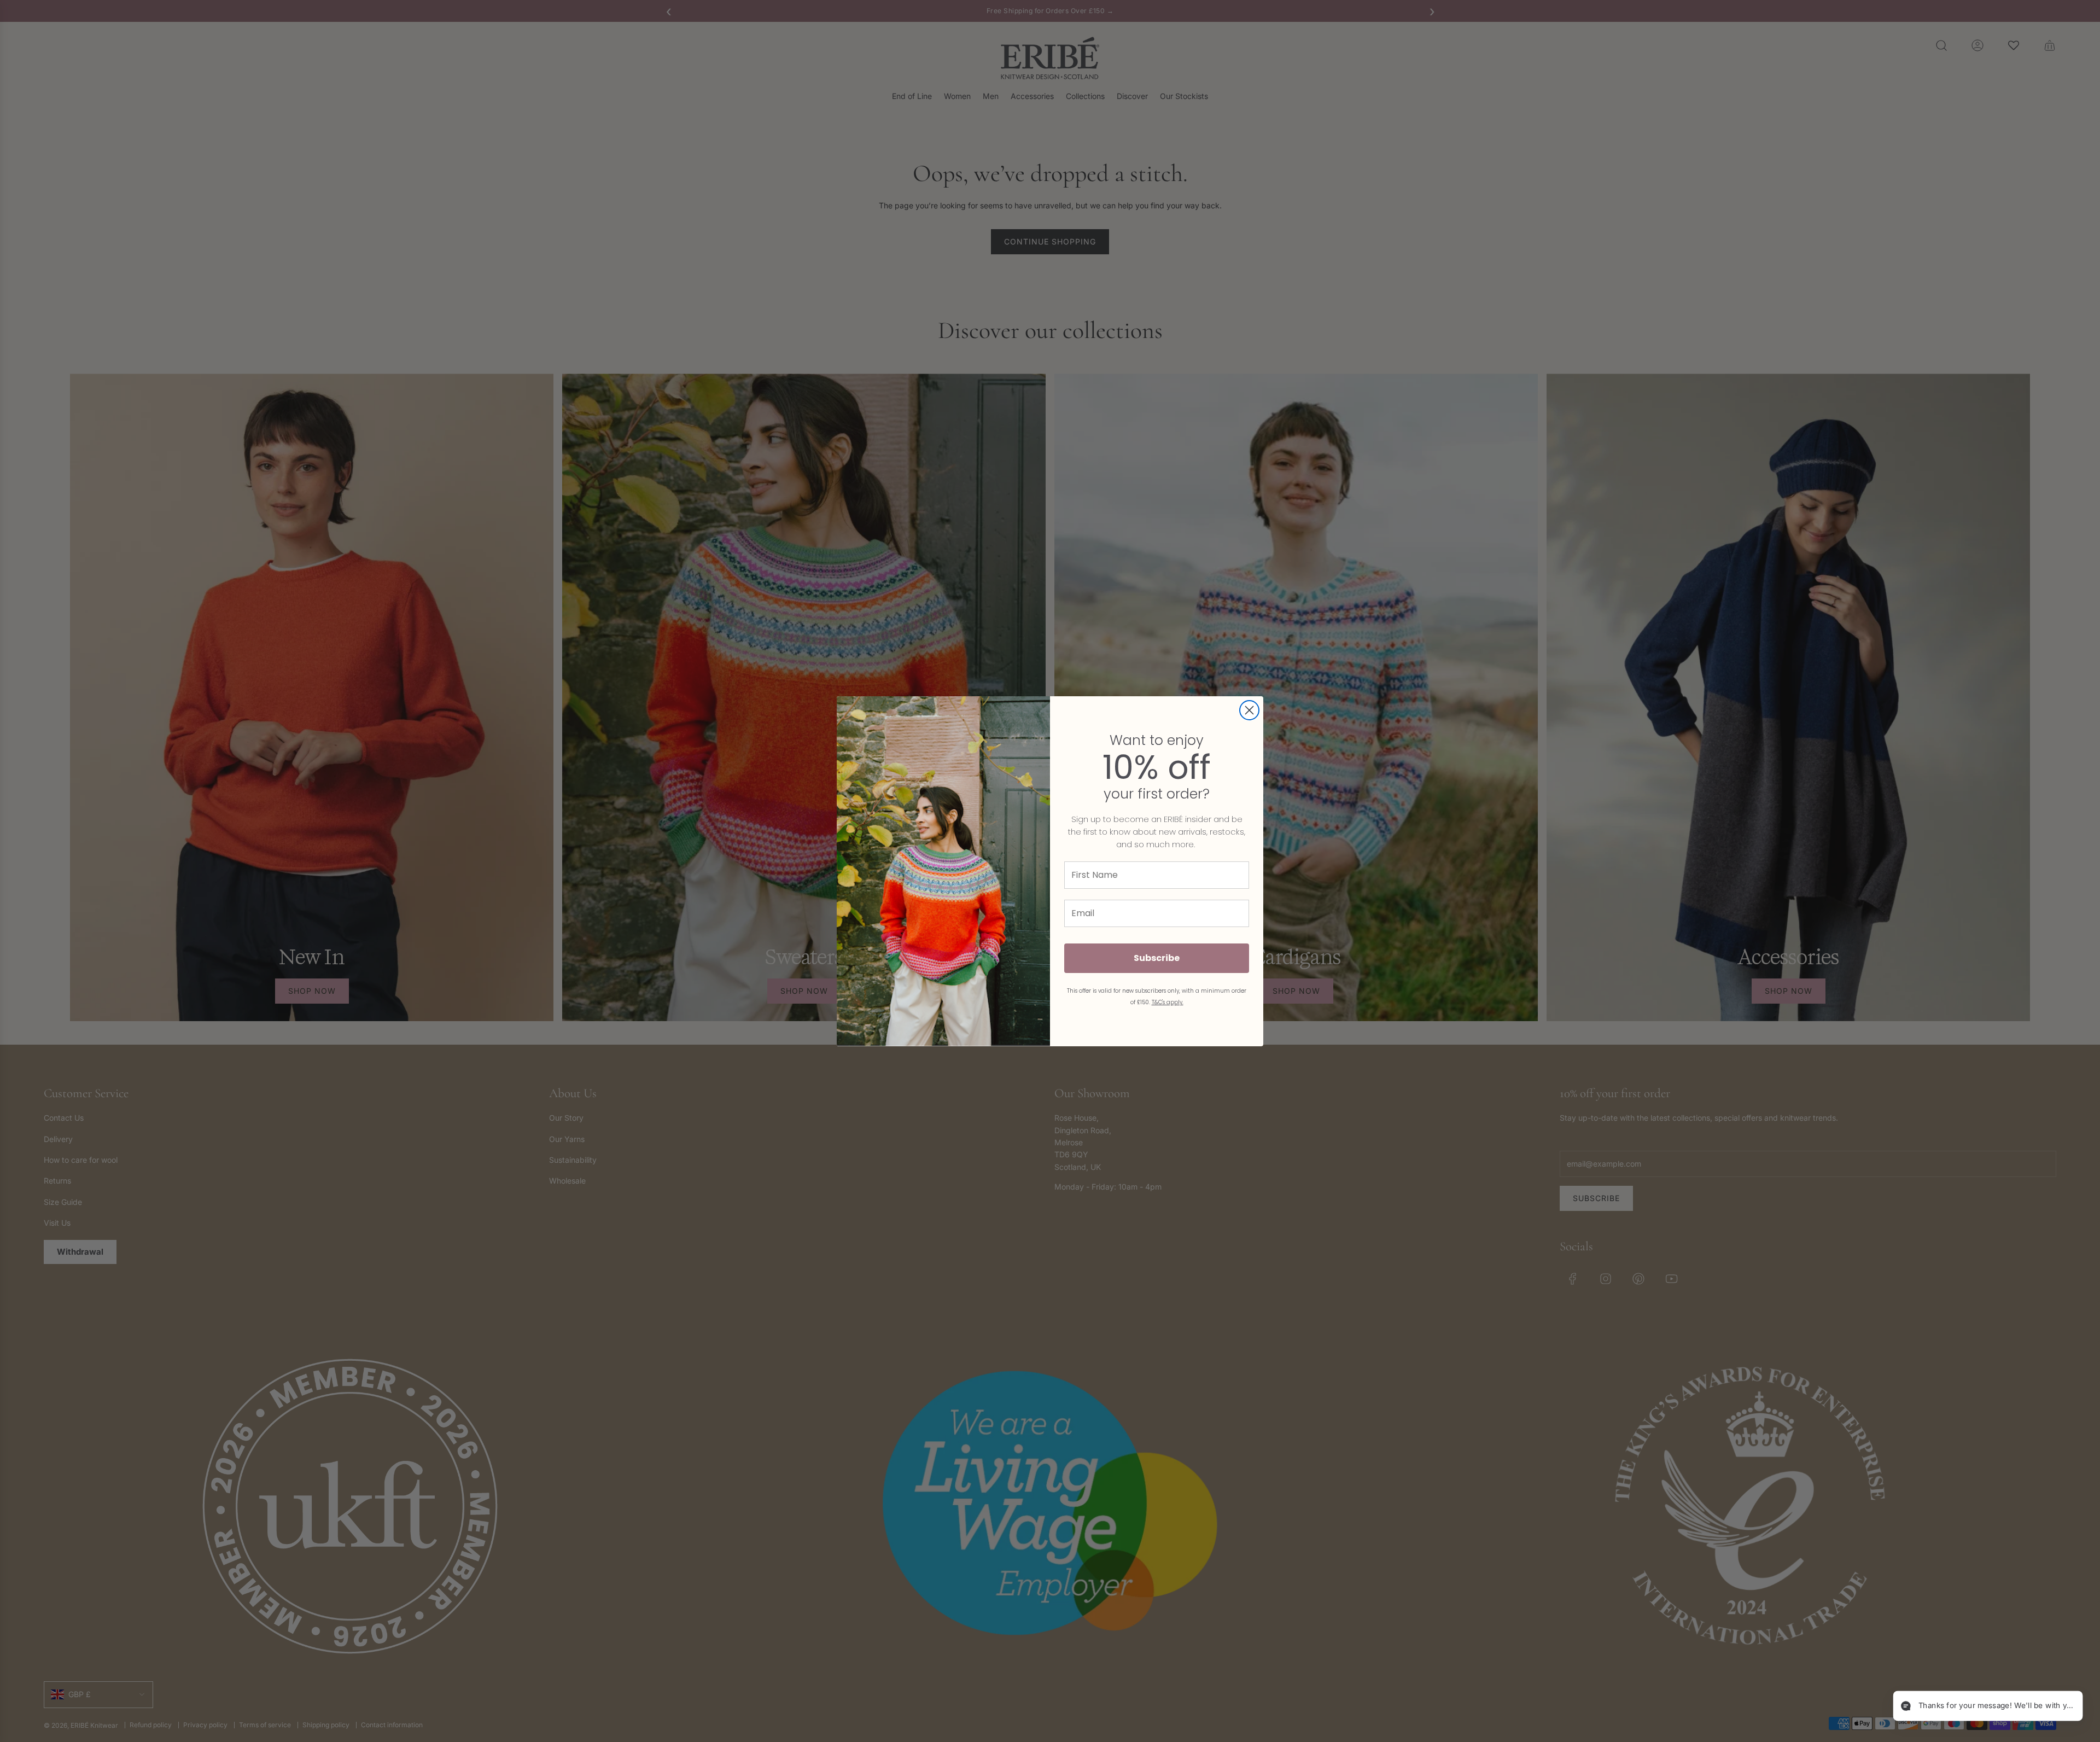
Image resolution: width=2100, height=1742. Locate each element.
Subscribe (1157, 958)
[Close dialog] (1249, 710)
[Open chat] (2065, 1707)
